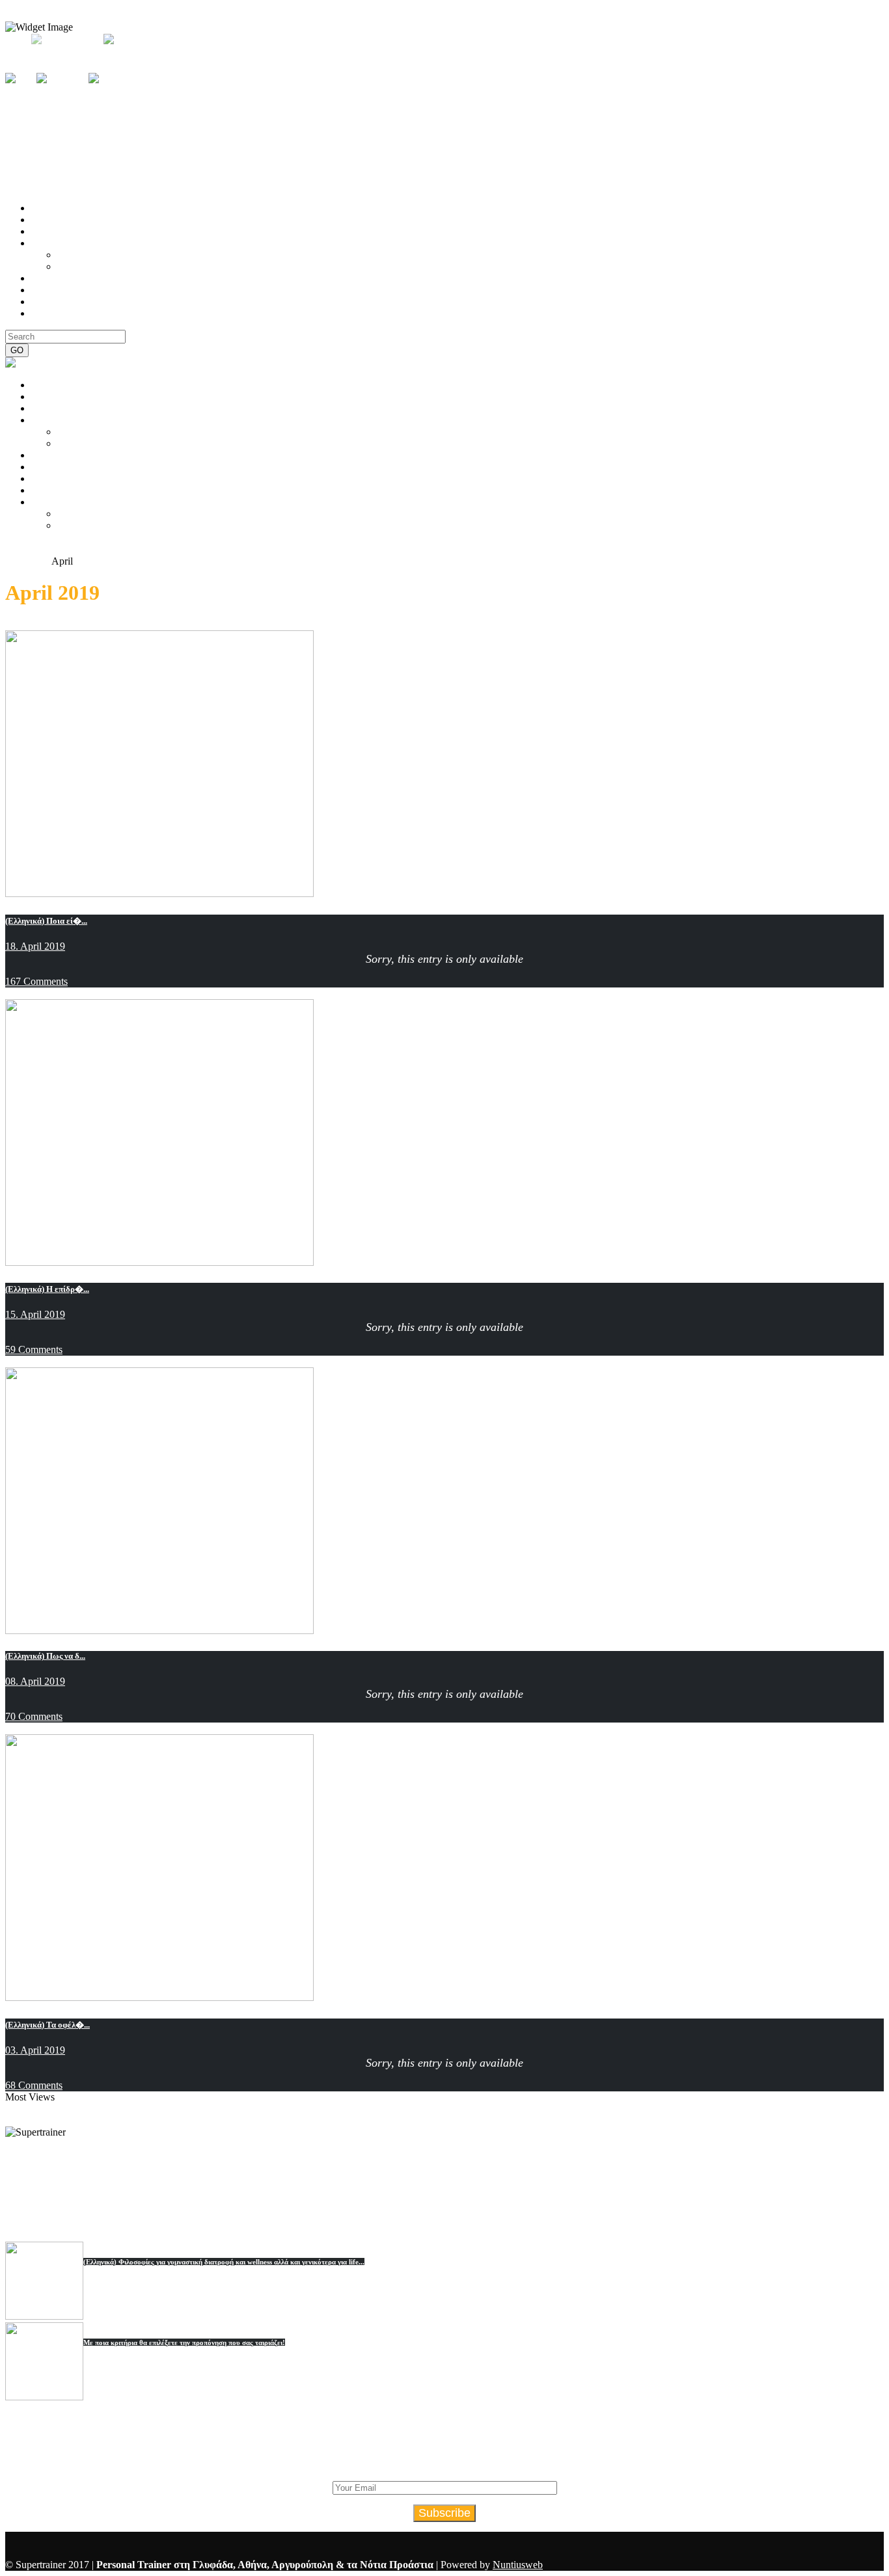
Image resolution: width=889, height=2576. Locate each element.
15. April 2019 (35, 1314)
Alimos (651, 2168)
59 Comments (34, 1349)
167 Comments (36, 981)
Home (18, 561)
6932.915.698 (474, 182)
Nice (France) (648, 2182)
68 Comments (34, 2085)
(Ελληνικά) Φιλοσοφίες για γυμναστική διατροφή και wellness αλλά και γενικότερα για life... (224, 2262)
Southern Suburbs (496, 2168)
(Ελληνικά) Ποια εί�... (46, 921)
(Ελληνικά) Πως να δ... (45, 1656)
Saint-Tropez (403, 2195)
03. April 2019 (35, 2050)
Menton (498, 2195)
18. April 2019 (35, 946)
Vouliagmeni (328, 2182)
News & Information (48, 624)
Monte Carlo (578, 2182)
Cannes (456, 2195)
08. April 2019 (35, 1681)
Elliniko (427, 2182)
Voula (279, 2182)
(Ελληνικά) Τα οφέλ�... (48, 2025)
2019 (41, 561)
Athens (432, 2168)
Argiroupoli (232, 2182)
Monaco (522, 2182)
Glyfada (383, 2182)
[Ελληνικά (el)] (64, 39)
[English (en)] (134, 39)
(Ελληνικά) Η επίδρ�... (47, 1289)
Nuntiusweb (518, 2565)
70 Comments (34, 1716)
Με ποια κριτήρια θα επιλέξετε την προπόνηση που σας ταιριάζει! (184, 2342)
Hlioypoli (474, 2182)
